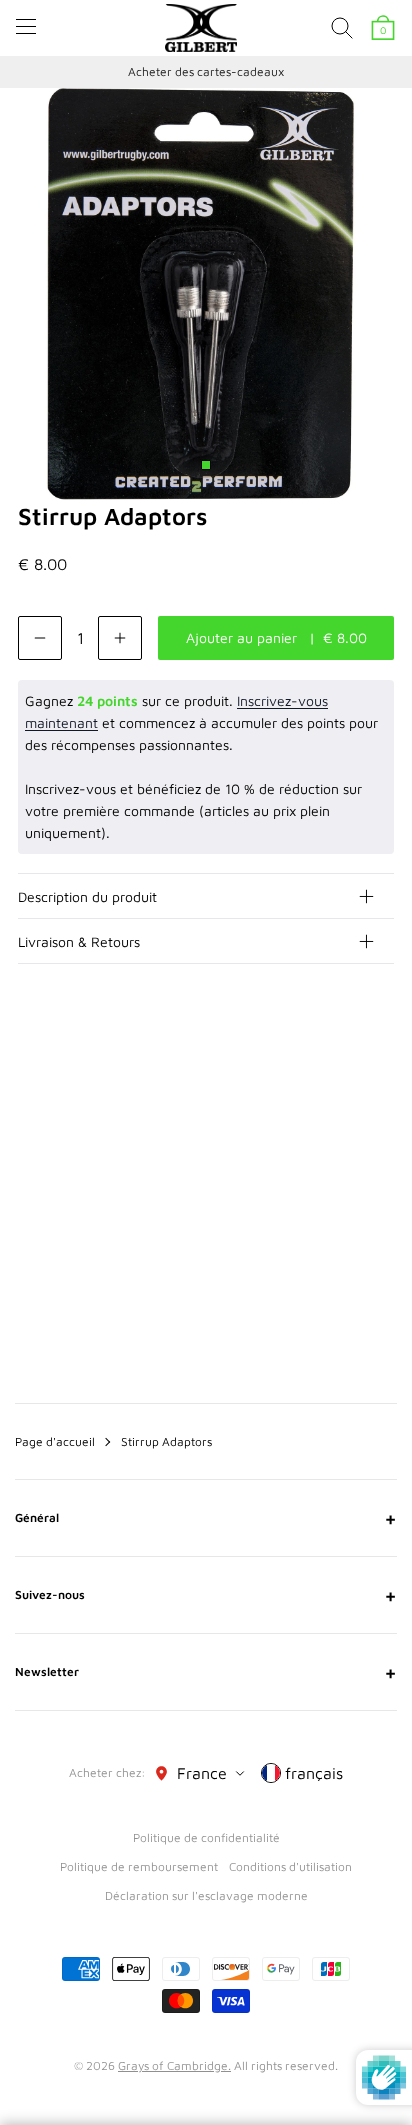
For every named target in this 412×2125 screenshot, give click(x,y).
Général (206, 1518)
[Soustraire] (40, 638)
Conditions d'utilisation (290, 1866)
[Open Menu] (26, 26)
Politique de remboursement (139, 1866)
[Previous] (340, 1083)
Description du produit (87, 896)
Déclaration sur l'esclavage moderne (206, 1895)
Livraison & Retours (79, 941)
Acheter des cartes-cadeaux (206, 71)
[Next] (380, 1083)
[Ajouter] (120, 638)
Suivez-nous (206, 1595)
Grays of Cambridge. (174, 2065)
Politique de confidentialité (206, 1837)
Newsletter (206, 1672)
